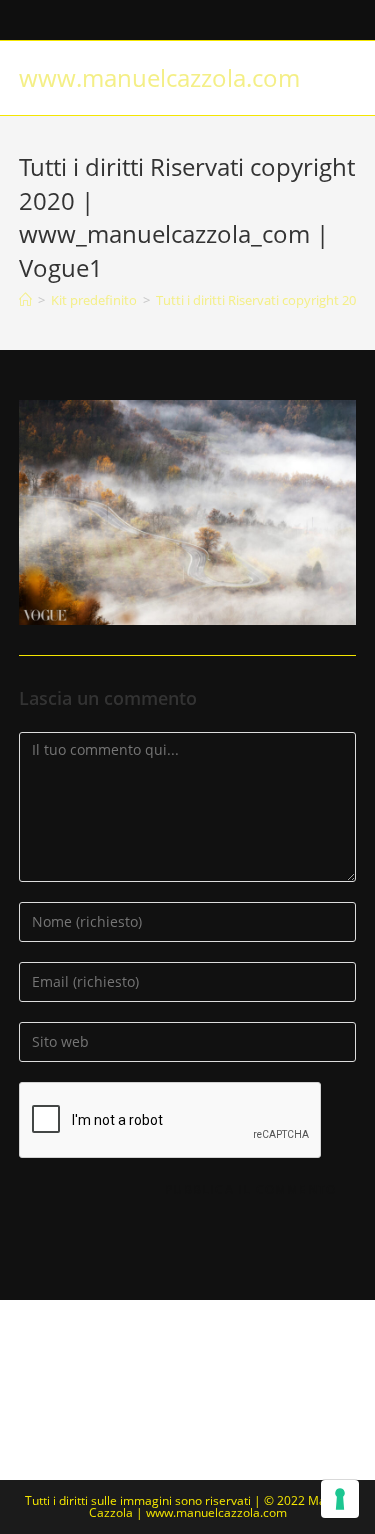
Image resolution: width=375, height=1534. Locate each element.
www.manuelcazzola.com (159, 77)
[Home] (25, 300)
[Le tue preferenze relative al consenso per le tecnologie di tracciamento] (340, 1499)
